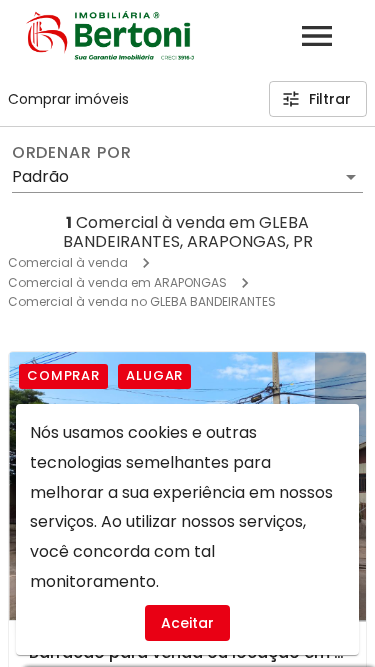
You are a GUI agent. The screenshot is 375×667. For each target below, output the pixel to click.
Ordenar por (72, 153)
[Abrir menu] (317, 36)
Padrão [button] (40, 176)
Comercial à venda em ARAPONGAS (117, 282)
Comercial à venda (68, 262)
